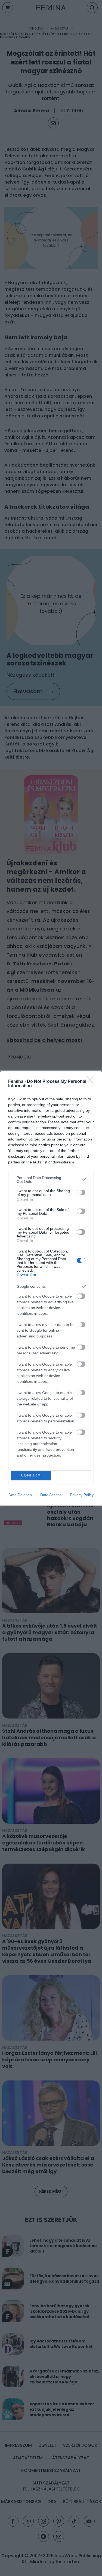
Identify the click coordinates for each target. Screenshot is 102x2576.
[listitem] (51, 1180)
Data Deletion (20, 1495)
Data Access (51, 1495)
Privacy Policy (82, 1495)
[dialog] (51, 1288)
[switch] (81, 1192)
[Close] (91, 1082)
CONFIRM (31, 1475)
